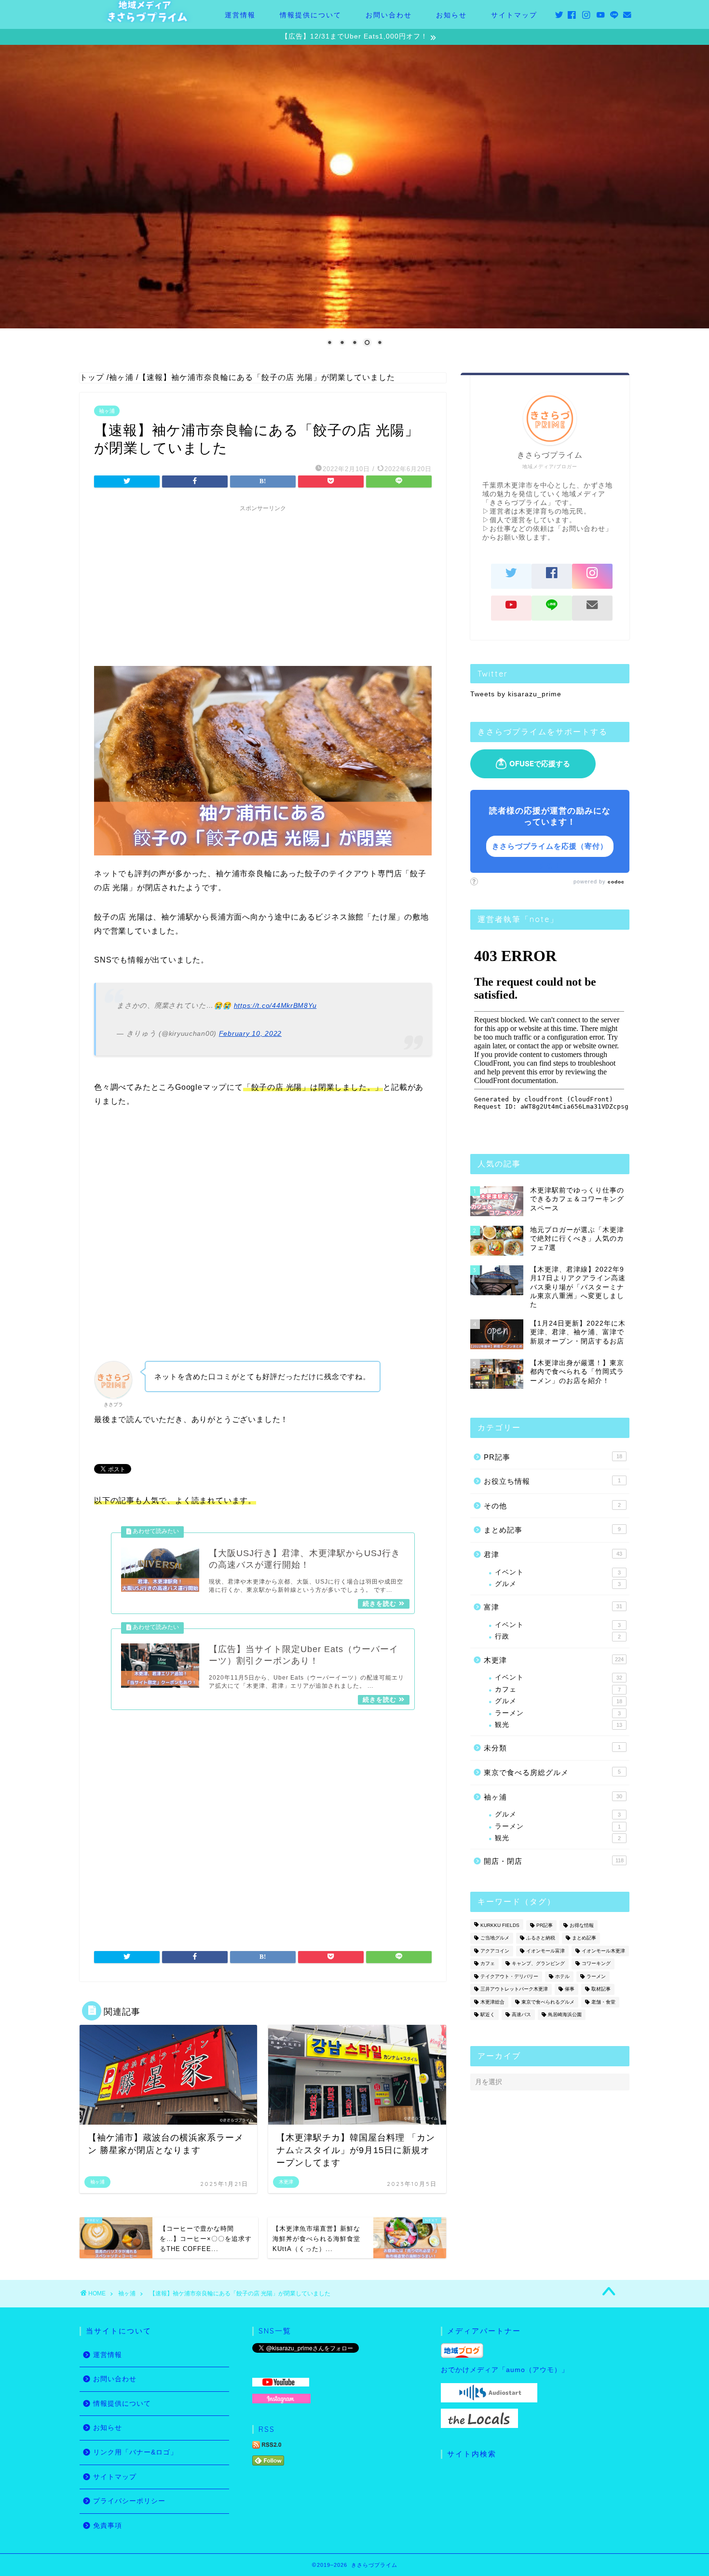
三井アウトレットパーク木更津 (514, 1989)
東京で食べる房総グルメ (552, 1772)
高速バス (521, 2014)
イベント (558, 1572)
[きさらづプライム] (147, 20)
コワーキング (596, 1964)
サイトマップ (514, 15)
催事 (570, 1989)
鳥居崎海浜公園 (565, 2014)
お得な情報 (582, 1925)
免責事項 (108, 2526)
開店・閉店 (554, 1861)
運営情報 (240, 15)
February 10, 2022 (250, 1033)
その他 (552, 1506)
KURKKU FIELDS (500, 1925)
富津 (553, 1607)
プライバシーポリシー (129, 2501)
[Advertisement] (263, 584)
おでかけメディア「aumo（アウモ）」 (505, 2370)
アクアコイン (495, 1951)
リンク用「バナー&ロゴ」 (135, 2452)
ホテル (562, 1976)
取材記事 (601, 1989)
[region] (354, 202)
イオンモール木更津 (603, 1951)
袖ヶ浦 (107, 411)
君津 (553, 1554)
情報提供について (311, 15)
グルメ (558, 1584)
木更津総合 (492, 2002)
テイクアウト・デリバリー (509, 1976)
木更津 (554, 1660)
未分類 (552, 1748)
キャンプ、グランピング (538, 1964)
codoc (616, 882)
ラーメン (558, 1713)
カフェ (558, 1689)
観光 (559, 1725)
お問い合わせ (389, 15)
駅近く (488, 2014)
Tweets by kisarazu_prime (516, 694)
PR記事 (553, 1457)
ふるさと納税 (541, 1938)
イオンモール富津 (545, 1951)
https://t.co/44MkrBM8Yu (275, 1005)
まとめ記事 (552, 1530)
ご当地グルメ (495, 1938)
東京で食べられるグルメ (548, 2002)
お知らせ (451, 15)
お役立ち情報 (552, 1481)
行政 (558, 1636)
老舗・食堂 (603, 2002)
